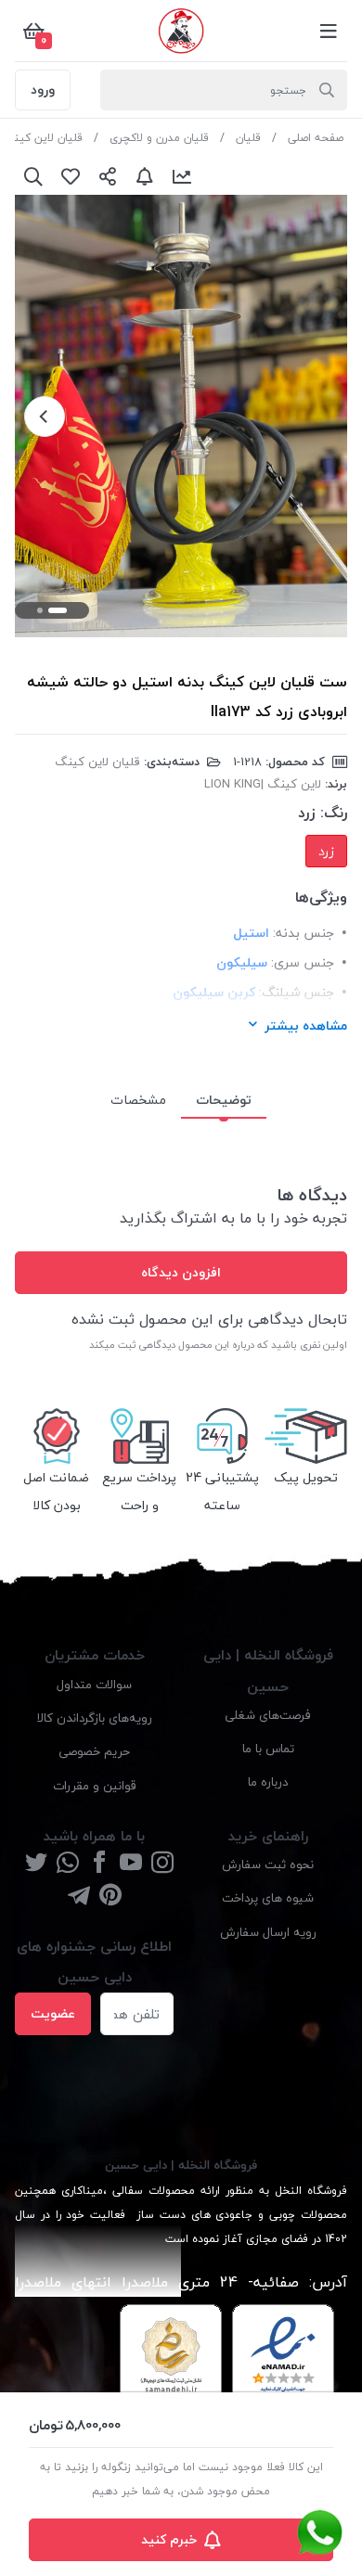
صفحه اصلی (316, 138)
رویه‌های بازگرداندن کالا (95, 1717)
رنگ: (334, 813)
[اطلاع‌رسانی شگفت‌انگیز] (145, 176)
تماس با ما (268, 1748)
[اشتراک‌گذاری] (108, 176)
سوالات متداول (94, 1684)
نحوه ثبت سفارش (268, 1864)
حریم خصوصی (94, 1751)
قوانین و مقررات (95, 1785)
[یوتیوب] (131, 1864)
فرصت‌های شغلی (268, 1715)
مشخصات (138, 1100)
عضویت (53, 2013)
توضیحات (224, 1100)
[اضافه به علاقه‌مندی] (71, 176)
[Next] (45, 417)
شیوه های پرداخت (268, 1897)
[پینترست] (110, 1897)
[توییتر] (36, 1864)
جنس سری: (303, 962)
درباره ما (268, 1781)
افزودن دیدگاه (181, 1272)
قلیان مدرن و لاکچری (159, 138)
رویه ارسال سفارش (268, 1932)
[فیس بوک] (99, 1864)
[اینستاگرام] (162, 1864)
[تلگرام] (79, 1897)
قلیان (248, 138)
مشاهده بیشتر (306, 1025)
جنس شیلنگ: (297, 992)
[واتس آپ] (68, 1864)
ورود (43, 90)
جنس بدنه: (304, 933)
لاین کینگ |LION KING (263, 784)
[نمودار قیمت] (182, 176)
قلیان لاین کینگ (43, 138)
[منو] (329, 31)
